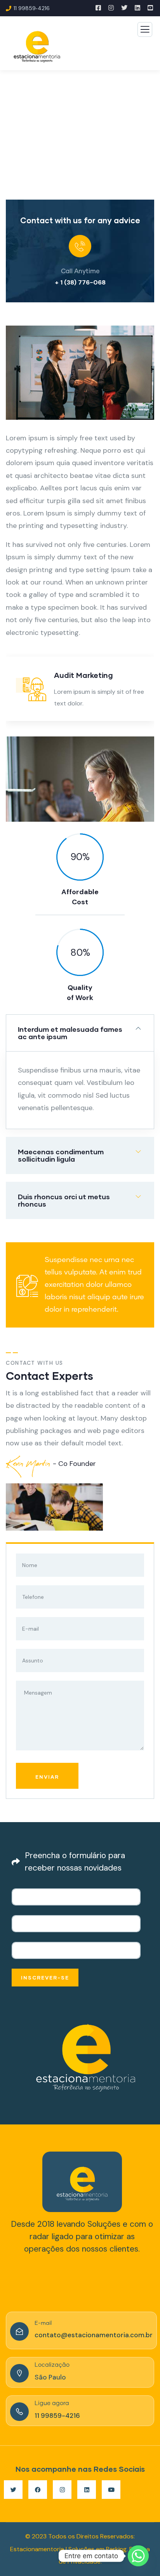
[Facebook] (38, 2490)
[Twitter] (13, 2490)
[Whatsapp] (138, 2556)
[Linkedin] (87, 2490)
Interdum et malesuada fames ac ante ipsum (70, 1033)
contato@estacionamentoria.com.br (94, 2335)
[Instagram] (62, 2490)
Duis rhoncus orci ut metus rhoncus (64, 1200)
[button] (151, 378)
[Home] (82, 2182)
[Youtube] (111, 2490)
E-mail (43, 2323)
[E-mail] (19, 2331)
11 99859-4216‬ (57, 2416)
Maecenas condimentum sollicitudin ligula (61, 1155)
